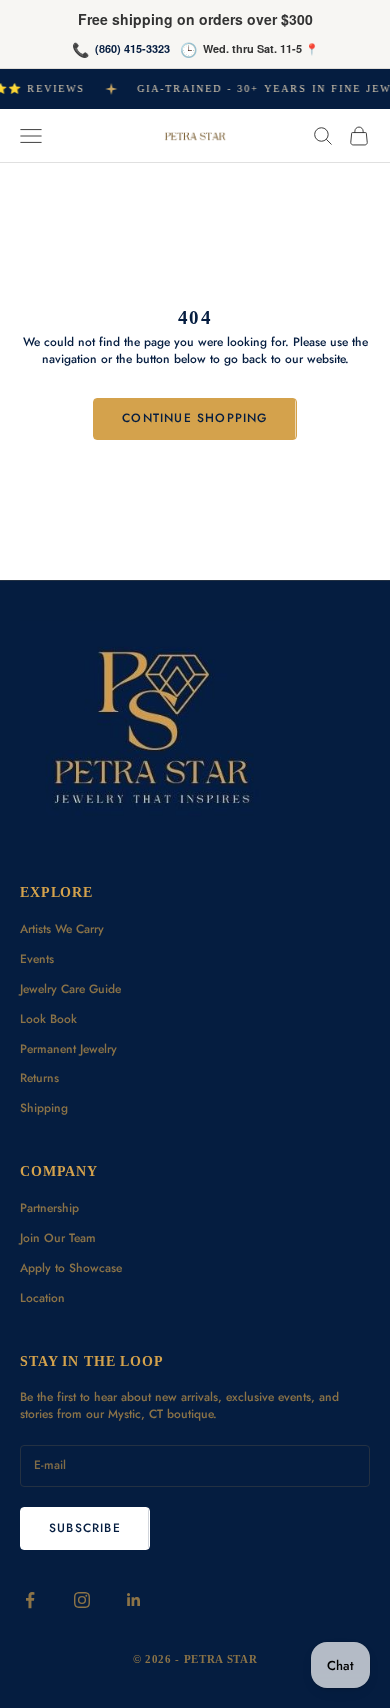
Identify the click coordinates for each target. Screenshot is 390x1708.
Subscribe (85, 1528)
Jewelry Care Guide (70, 989)
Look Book (48, 1019)
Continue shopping (194, 418)
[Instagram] (82, 1600)
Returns (39, 1078)
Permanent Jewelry (68, 1049)
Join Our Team (58, 1238)
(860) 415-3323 (132, 48)
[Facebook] (30, 1600)
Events (37, 959)
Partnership (49, 1208)
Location (42, 1298)
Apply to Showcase (71, 1268)
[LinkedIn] (134, 1600)
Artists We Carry (62, 929)
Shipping (44, 1108)
